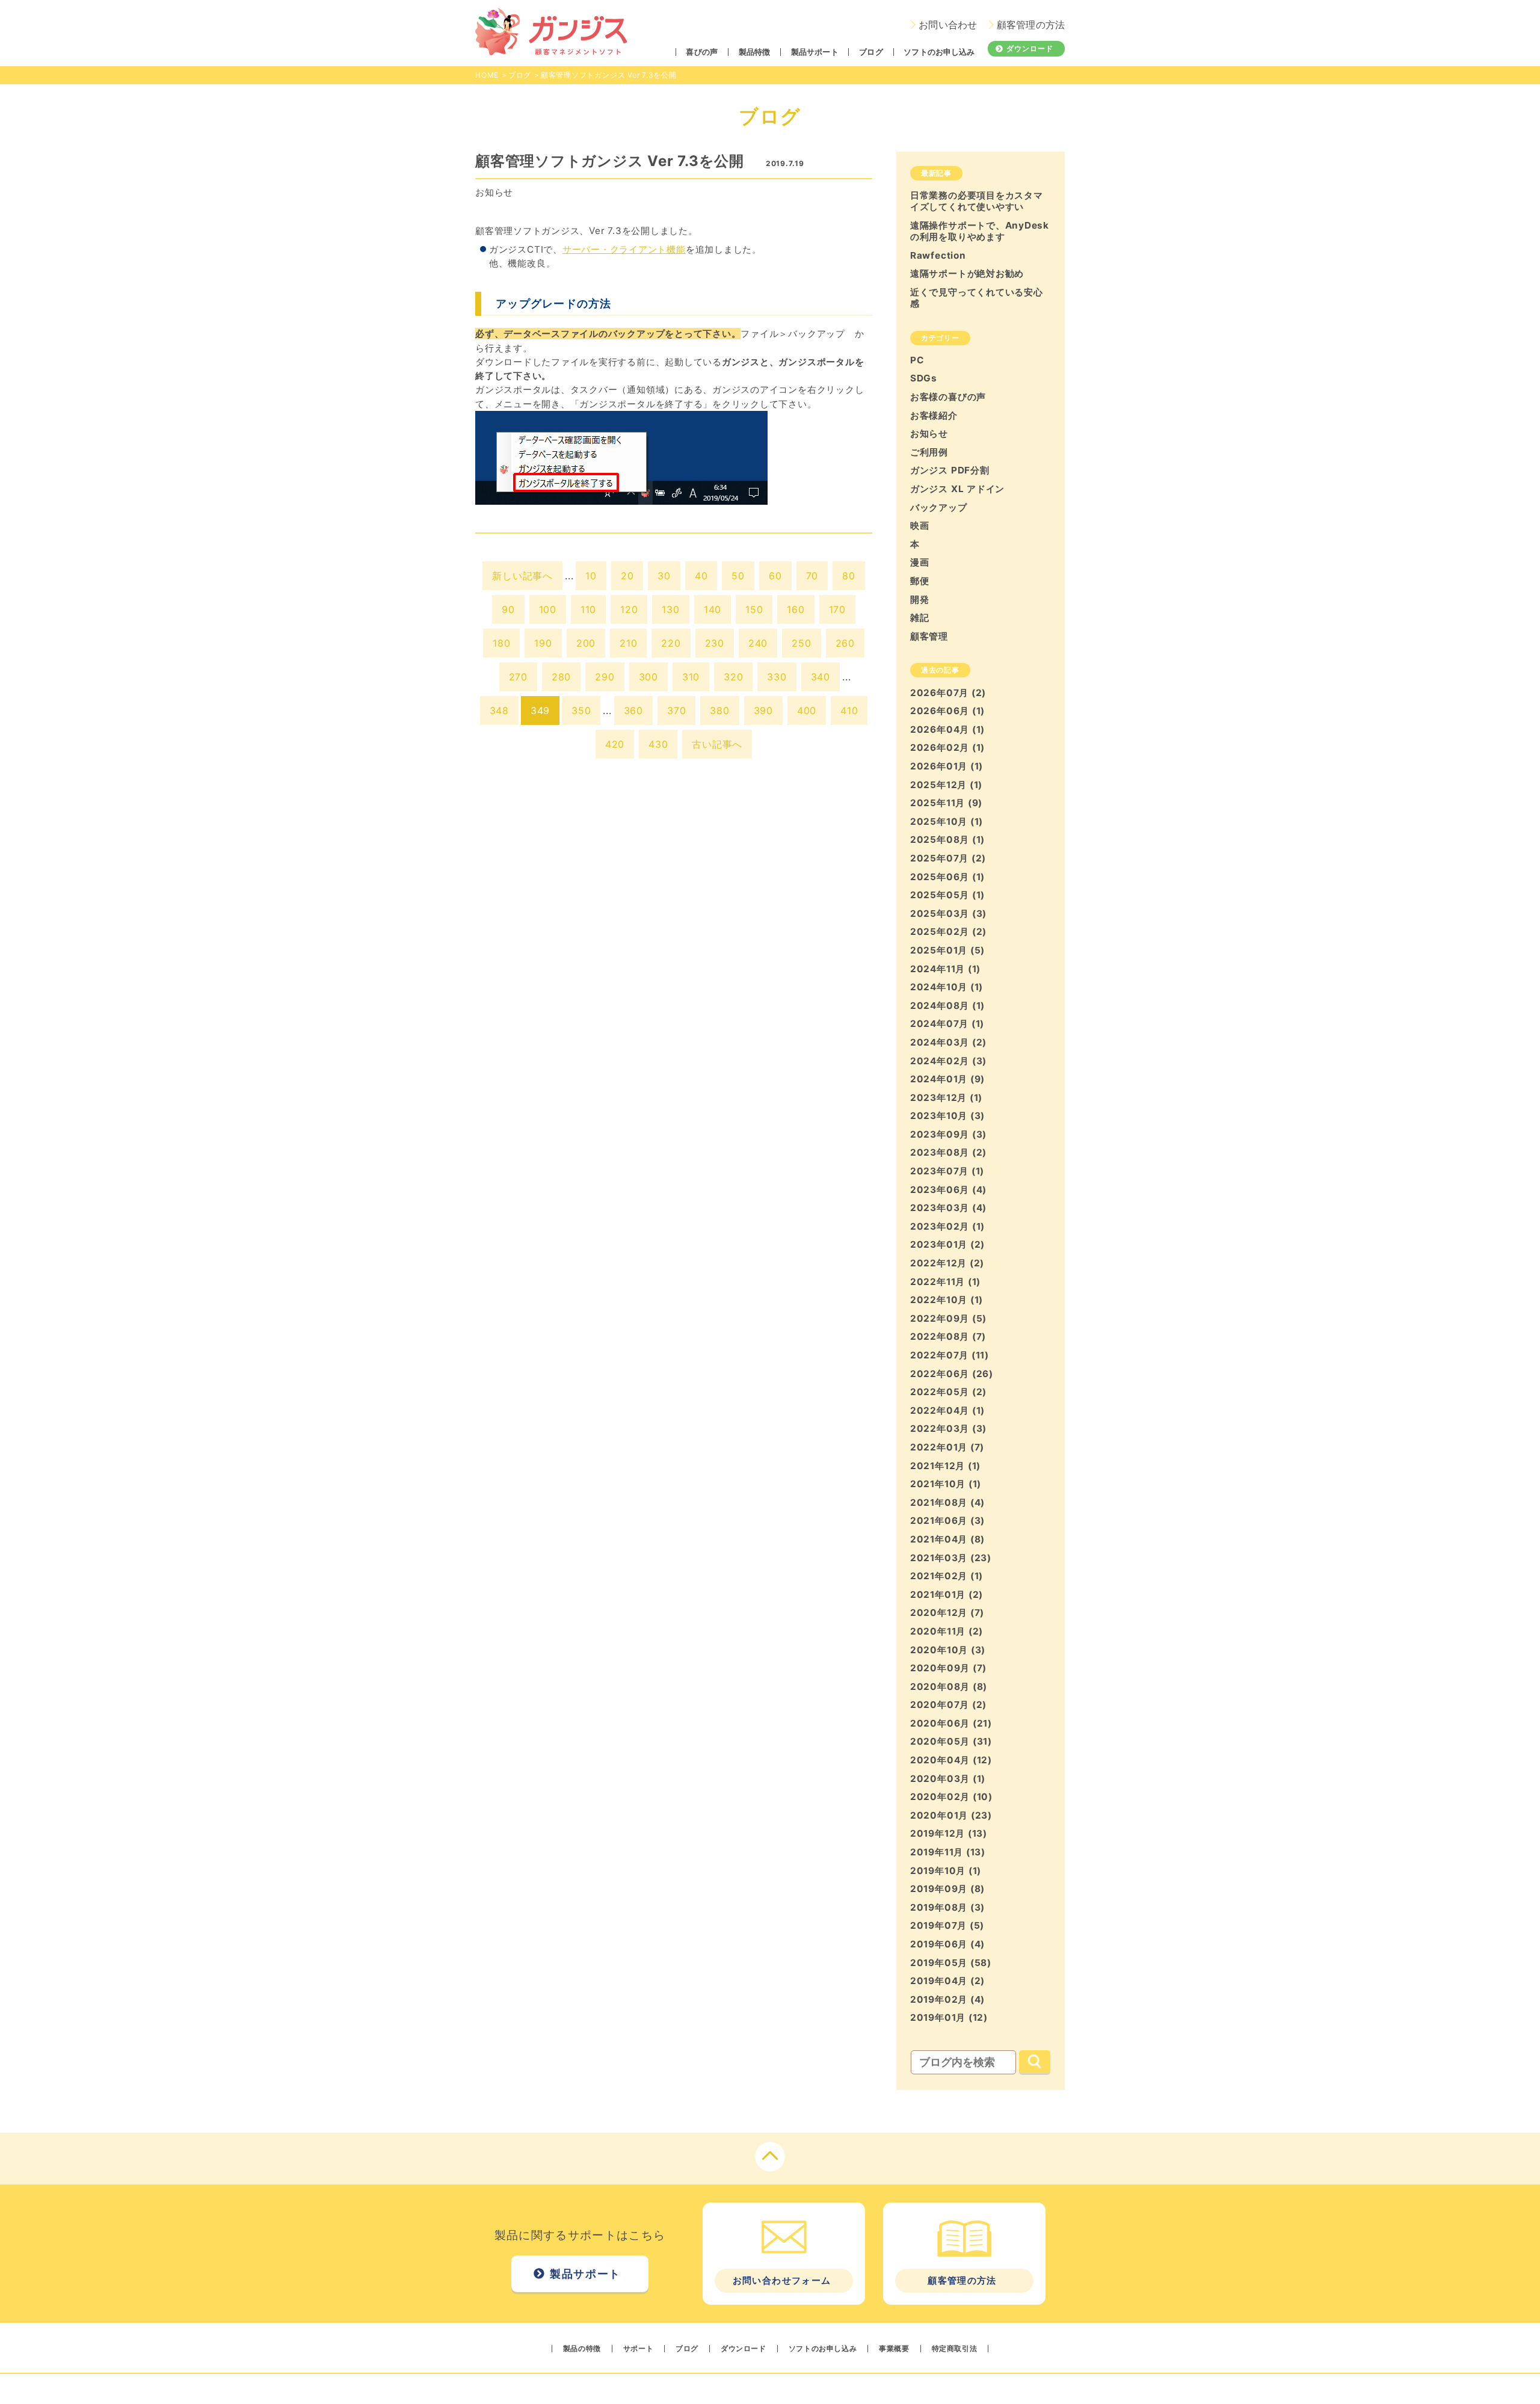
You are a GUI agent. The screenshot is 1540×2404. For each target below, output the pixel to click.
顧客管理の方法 (1031, 25)
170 (837, 609)
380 (719, 710)
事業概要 (894, 2349)
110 (588, 609)
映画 (920, 525)
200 (586, 643)
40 (701, 576)
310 (691, 677)
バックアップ (939, 507)
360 (633, 710)
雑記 (920, 618)
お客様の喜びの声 (948, 397)
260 (845, 643)
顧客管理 (929, 636)
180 (501, 643)
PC (917, 360)
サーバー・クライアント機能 (624, 249)
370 (676, 710)
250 (801, 643)
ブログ (871, 52)
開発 (920, 599)
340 (821, 677)
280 (561, 677)
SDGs (924, 378)
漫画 (920, 562)
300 (648, 677)
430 (658, 744)
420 (615, 744)
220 (671, 643)
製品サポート (815, 52)
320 (733, 677)
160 (796, 609)
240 (758, 643)
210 (628, 643)
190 (543, 643)
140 (713, 609)
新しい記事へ (522, 576)
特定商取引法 (955, 2349)
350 (581, 710)
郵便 (920, 581)
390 (763, 710)
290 (605, 677)
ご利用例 (929, 452)
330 (777, 677)
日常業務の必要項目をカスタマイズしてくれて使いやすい (977, 201)
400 (807, 710)
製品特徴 (755, 52)
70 (812, 576)
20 (627, 576)
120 (629, 609)
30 (664, 576)
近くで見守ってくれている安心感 (977, 298)
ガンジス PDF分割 (950, 470)
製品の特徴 (582, 2349)
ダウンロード (1030, 48)
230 (715, 643)
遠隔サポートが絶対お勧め (967, 273)
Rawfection (938, 255)
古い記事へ (717, 744)
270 (518, 677)
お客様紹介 (934, 415)
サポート (638, 2349)
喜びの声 (702, 52)
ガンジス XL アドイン (957, 489)
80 (849, 576)
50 (738, 576)
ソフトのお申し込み (939, 52)
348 (499, 710)
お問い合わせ (948, 25)
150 (754, 609)
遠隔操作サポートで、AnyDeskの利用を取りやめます (980, 231)
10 (591, 576)
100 (548, 609)
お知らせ (494, 192)
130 (670, 609)
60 (775, 576)
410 (849, 710)
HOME (487, 75)
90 (508, 609)
